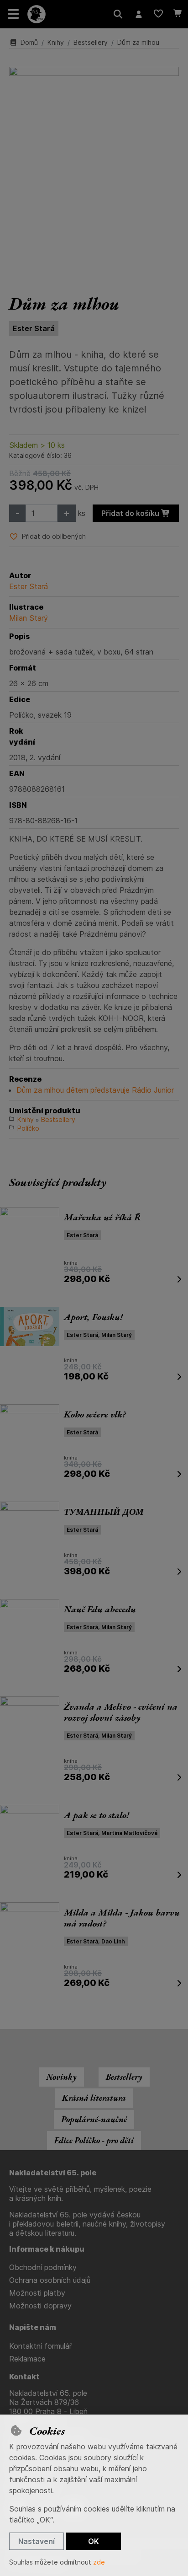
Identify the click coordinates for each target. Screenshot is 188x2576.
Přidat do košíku (131, 513)
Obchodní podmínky (43, 2267)
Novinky (61, 2077)
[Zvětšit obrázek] (94, 171)
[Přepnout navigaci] (14, 14)
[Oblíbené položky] (158, 14)
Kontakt (24, 2377)
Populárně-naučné (94, 2119)
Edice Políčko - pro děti (94, 2140)
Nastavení (37, 2541)
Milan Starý (29, 618)
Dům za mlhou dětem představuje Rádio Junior (95, 1090)
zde (99, 2562)
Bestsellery (91, 42)
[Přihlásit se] (138, 14)
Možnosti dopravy (40, 2306)
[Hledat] (118, 14)
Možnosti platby (37, 2293)
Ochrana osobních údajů (50, 2280)
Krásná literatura (94, 2098)
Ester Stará (34, 328)
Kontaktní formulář (40, 2346)
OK (94, 2541)
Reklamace (27, 2359)
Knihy (56, 42)
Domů (29, 42)
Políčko (28, 1128)
